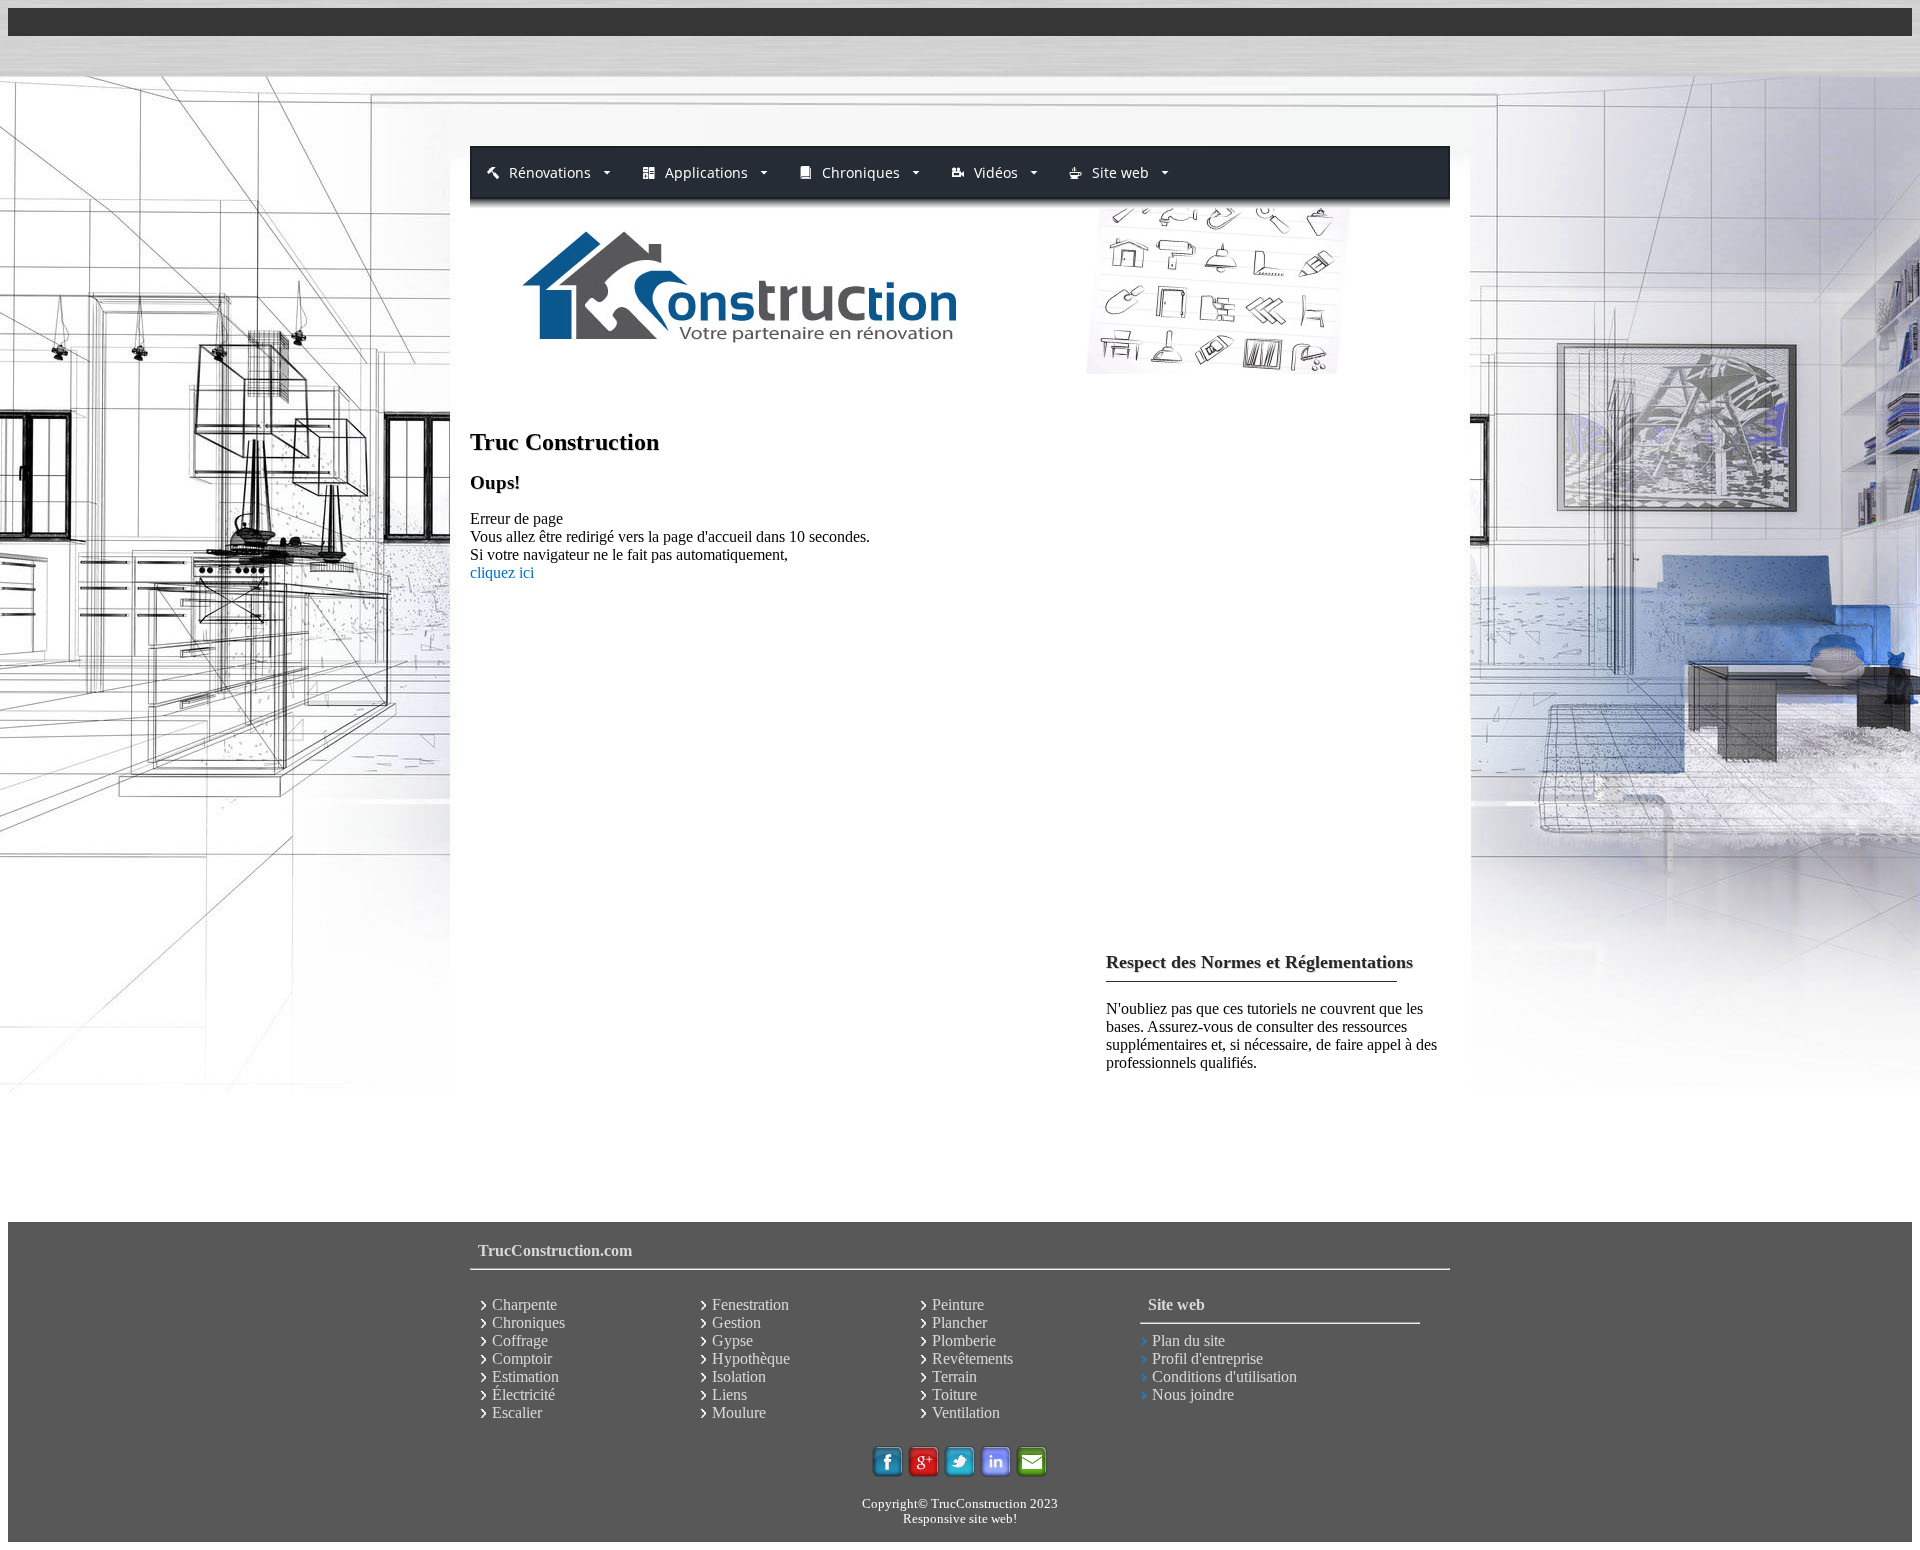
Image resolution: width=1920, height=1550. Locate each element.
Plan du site (1188, 1340)
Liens (729, 1394)
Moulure (739, 1412)
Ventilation (966, 1412)
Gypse (732, 1340)
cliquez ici (502, 572)
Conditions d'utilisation (1224, 1376)
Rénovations (550, 172)
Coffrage (520, 1340)
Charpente (524, 1304)
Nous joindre (1193, 1394)
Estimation (525, 1376)
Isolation (739, 1376)
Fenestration (750, 1304)
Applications (706, 172)
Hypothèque (751, 1358)
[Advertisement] (960, 91)
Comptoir (522, 1358)
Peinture (958, 1304)
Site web (1120, 172)
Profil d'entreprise (1207, 1358)
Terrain (954, 1376)
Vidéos (996, 172)
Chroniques (861, 172)
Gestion (736, 1322)
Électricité (523, 1394)
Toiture (954, 1394)
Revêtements (972, 1358)
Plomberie (964, 1340)
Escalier (517, 1412)
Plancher (959, 1322)
